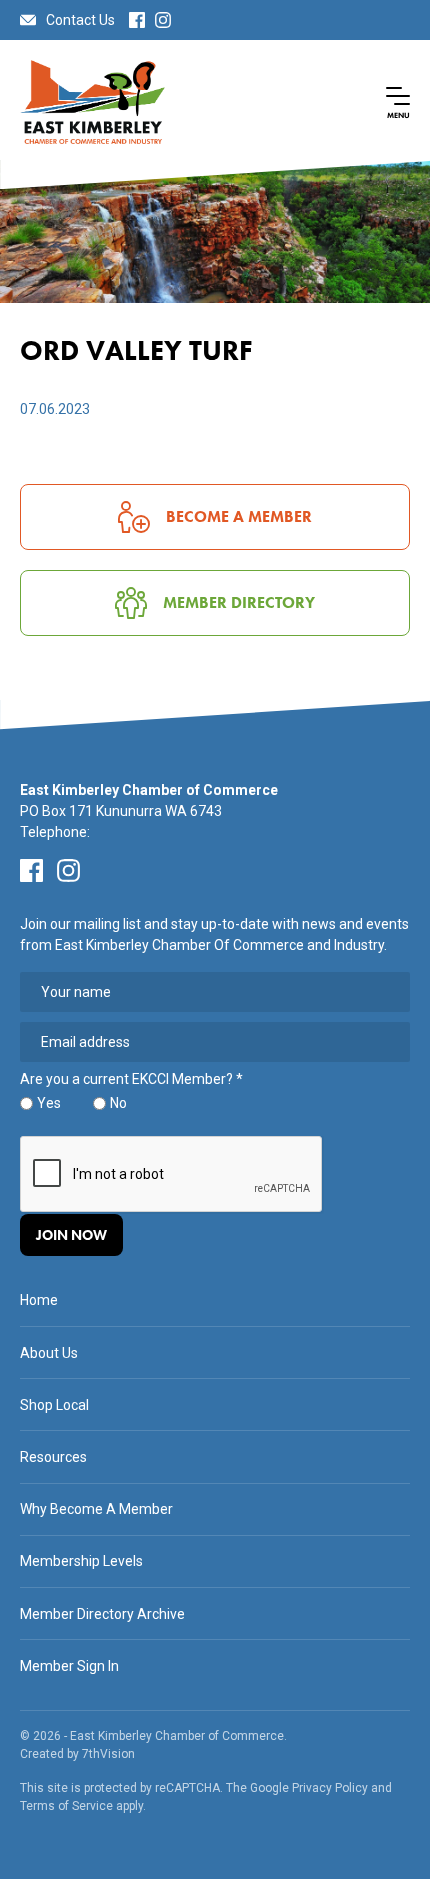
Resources (53, 1457)
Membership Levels (81, 1561)
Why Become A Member (96, 1509)
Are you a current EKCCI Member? (131, 1079)
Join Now (71, 1235)
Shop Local (54, 1405)
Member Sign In (69, 1666)
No (118, 1103)
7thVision (108, 1754)
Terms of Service (66, 1806)
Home (39, 1300)
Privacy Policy (330, 1788)
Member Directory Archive (102, 1614)
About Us (49, 1353)
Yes (49, 1103)
